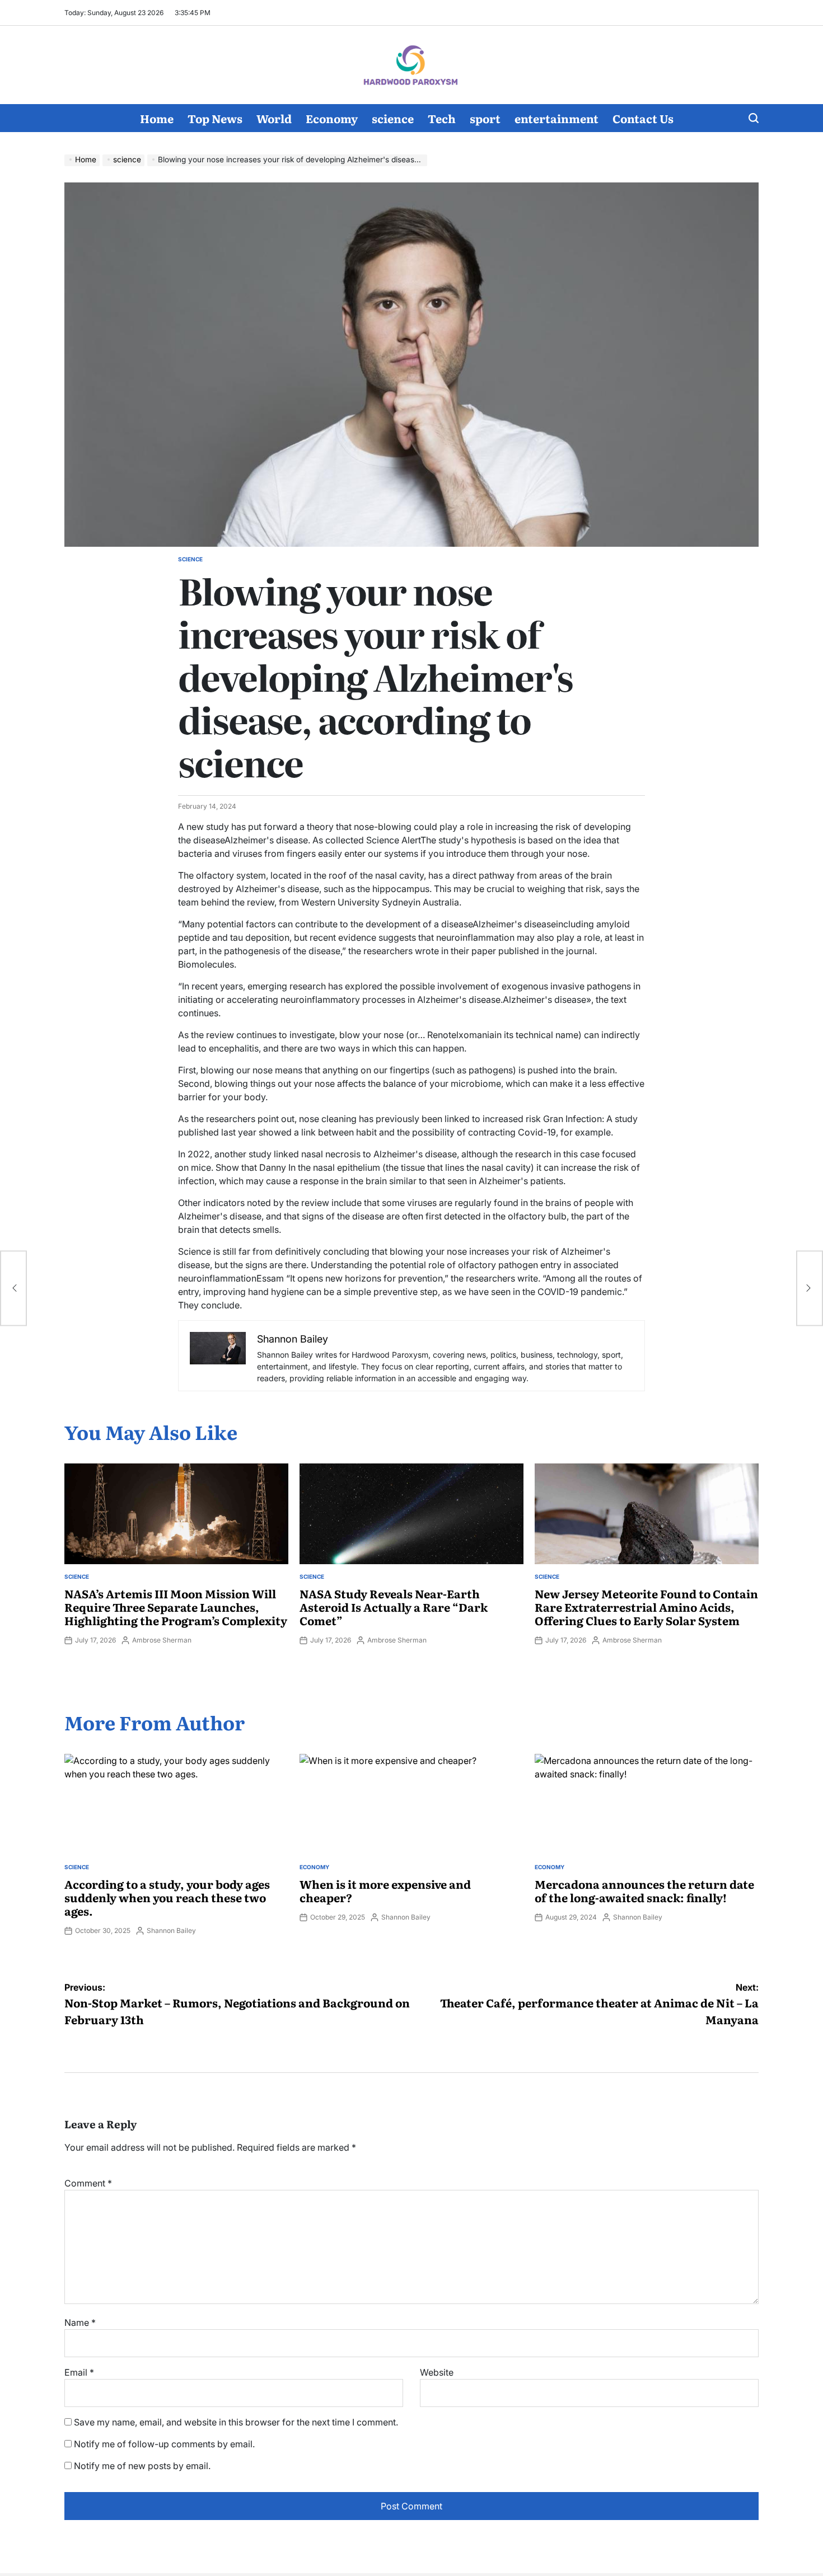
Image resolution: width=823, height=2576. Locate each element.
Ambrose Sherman (162, 1640)
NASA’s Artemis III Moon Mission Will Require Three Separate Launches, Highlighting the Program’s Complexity (176, 1607)
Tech (442, 118)
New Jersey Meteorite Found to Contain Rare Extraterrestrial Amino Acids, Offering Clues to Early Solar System (646, 1607)
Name (80, 2322)
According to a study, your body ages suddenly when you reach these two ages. (167, 1897)
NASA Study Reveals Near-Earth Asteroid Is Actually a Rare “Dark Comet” (394, 1607)
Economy (332, 118)
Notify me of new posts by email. (142, 2466)
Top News (215, 118)
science (393, 118)
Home (157, 118)
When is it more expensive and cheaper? (385, 1890)
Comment (88, 2183)
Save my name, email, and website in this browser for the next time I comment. (236, 2422)
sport (485, 118)
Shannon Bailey (171, 1930)
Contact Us (643, 118)
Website (437, 2372)
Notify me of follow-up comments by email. (164, 2444)
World (274, 118)
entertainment (557, 118)
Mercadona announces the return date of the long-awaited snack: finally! (644, 1890)
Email (79, 2372)
